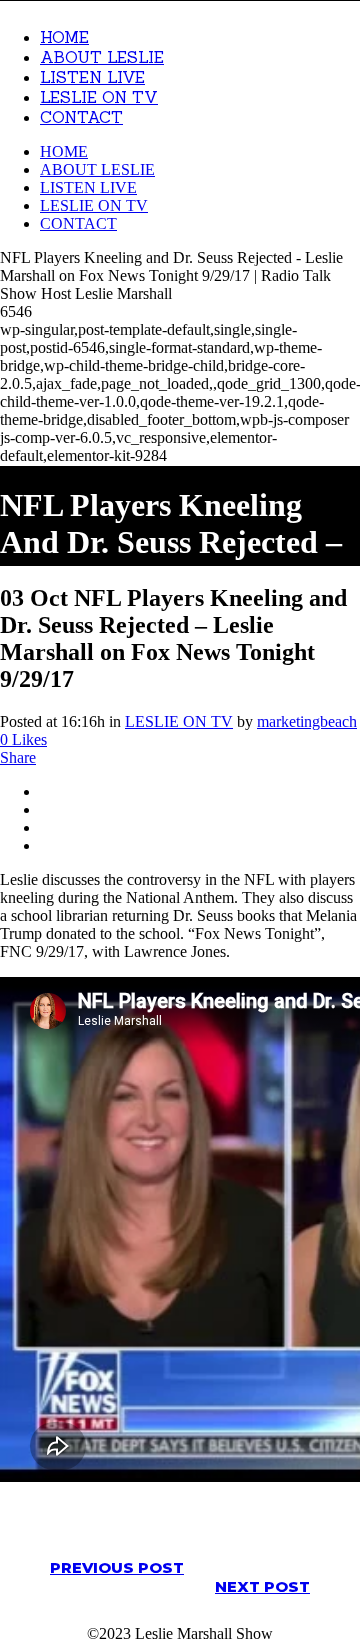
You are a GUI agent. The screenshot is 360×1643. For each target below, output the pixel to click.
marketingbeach (307, 721)
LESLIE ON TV (179, 721)
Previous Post (117, 1567)
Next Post (262, 1586)
